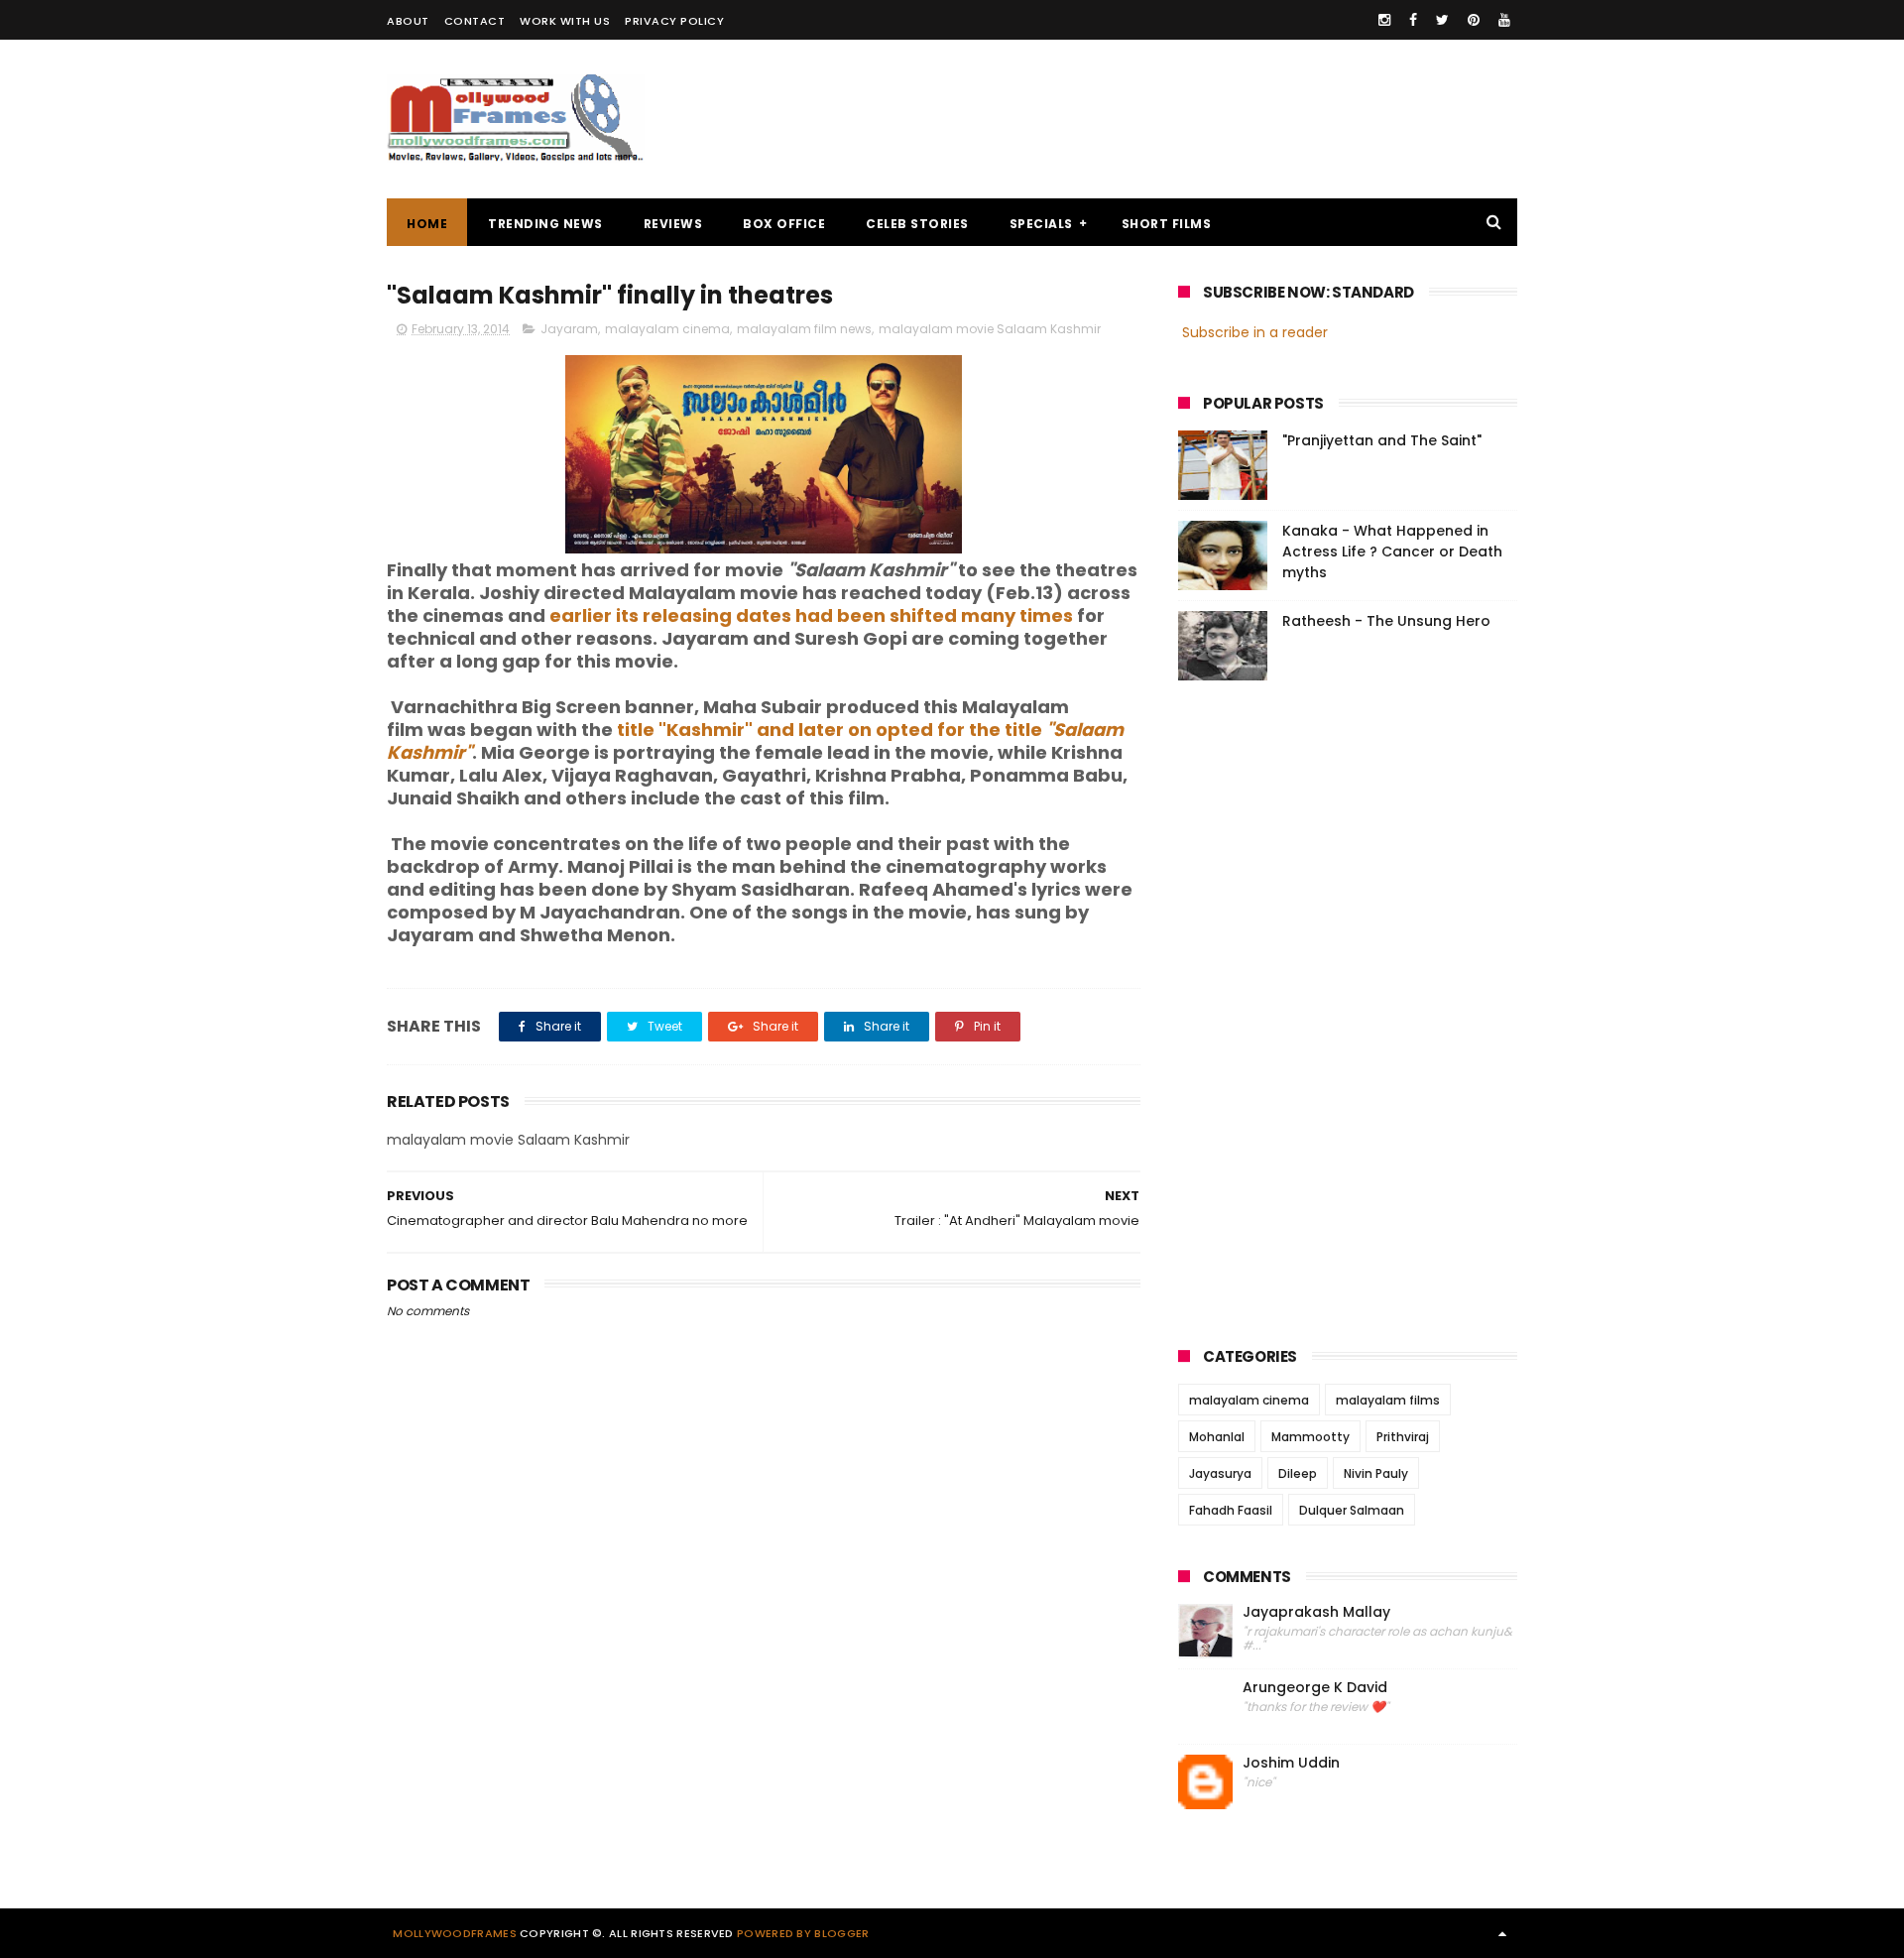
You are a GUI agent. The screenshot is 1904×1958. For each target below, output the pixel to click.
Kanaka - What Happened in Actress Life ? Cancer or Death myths (1392, 551)
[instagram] (1384, 20)
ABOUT (408, 21)
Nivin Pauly (1376, 1473)
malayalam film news (804, 329)
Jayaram (569, 329)
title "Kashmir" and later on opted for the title (755, 741)
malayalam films (1388, 1400)
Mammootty (1310, 1437)
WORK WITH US (565, 21)
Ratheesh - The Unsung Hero (1386, 621)
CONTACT (475, 21)
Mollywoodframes (455, 1933)
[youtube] (1504, 20)
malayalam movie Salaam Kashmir (990, 329)
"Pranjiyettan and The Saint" (1382, 440)
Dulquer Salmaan (1352, 1510)
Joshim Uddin (1291, 1763)
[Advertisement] (1156, 119)
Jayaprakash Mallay (1316, 1612)
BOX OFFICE (784, 224)
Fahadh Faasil (1231, 1510)
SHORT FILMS (1167, 224)
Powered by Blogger (803, 1933)
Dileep (1298, 1473)
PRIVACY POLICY (674, 21)
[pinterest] (1474, 20)
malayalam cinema (667, 329)
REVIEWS (673, 224)
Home (427, 224)
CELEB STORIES (917, 224)
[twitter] (1442, 20)
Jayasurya (1220, 1473)
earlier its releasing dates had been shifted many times (811, 615)
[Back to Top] (1502, 1933)
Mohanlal (1217, 1437)
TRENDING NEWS (545, 224)
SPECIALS (1041, 224)
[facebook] (1413, 20)
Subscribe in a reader (1255, 332)
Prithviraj (1403, 1437)
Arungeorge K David (1315, 1688)
